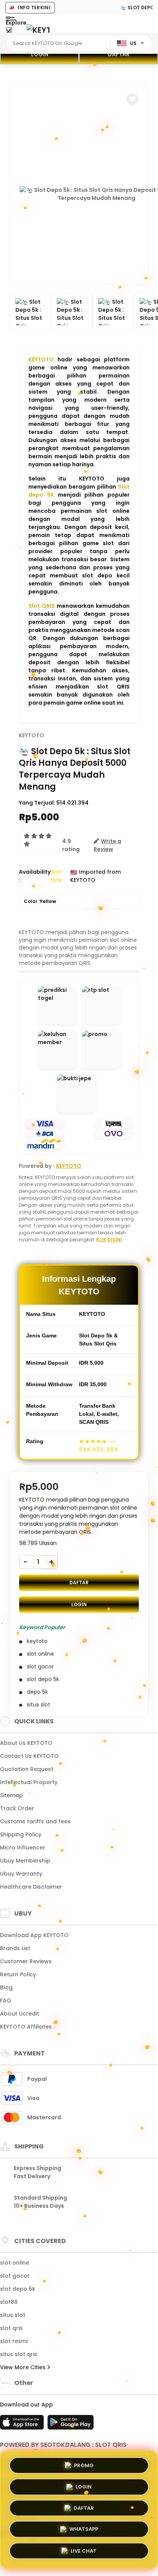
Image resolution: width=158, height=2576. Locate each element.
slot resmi (14, 2341)
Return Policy (18, 1974)
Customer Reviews (26, 1961)
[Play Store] (71, 2425)
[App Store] (23, 2425)
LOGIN (40, 54)
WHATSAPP (84, 2529)
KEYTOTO (41, 359)
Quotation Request (27, 1769)
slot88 (9, 2302)
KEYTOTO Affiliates (26, 2027)
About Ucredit (20, 2014)
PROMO (84, 2463)
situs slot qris (19, 2354)
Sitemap (12, 1795)
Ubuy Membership (25, 1861)
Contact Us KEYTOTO (29, 1756)
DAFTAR (119, 54)
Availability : (35, 876)
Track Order (17, 1808)
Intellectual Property (29, 1782)
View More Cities (24, 2367)
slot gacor (15, 2276)
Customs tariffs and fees (35, 1821)
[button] (132, 99)
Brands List (15, 1948)
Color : (40, 901)
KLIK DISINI (109, 1240)
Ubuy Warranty (21, 1874)
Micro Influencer (23, 1848)
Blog (6, 1987)
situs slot (13, 2315)
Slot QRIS (42, 606)
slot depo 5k (18, 2289)
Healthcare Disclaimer (31, 1887)
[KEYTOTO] (38, 30)
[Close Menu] (9, 32)
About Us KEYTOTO (26, 1743)
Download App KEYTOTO (34, 1935)
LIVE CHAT (84, 2552)
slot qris (11, 2328)
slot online (15, 2263)
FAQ (6, 2001)
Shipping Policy (21, 1834)
